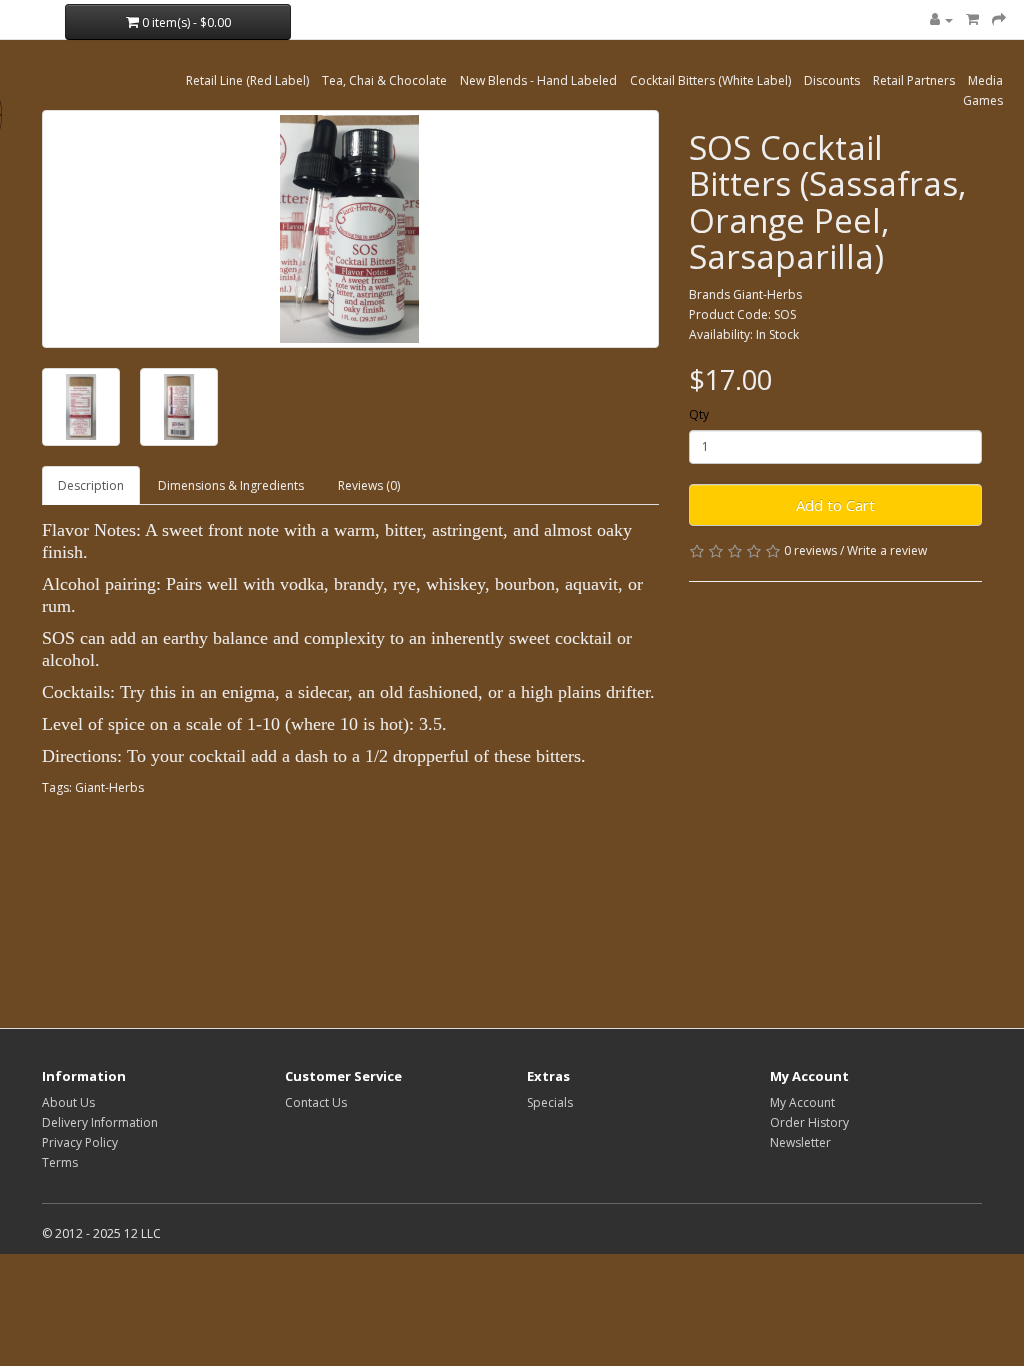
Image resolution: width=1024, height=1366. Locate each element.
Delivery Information (100, 1122)
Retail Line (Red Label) (247, 80)
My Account (802, 1102)
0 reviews (810, 550)
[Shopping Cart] (972, 19)
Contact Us (316, 1102)
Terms (60, 1162)
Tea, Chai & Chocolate (384, 80)
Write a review (887, 550)
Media (985, 80)
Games (983, 100)
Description (91, 485)
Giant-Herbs (767, 294)
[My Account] (941, 19)
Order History (809, 1122)
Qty (699, 414)
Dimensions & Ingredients (231, 485)
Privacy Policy (80, 1142)
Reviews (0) (369, 485)
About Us (68, 1102)
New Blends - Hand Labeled (538, 80)
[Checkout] (999, 19)
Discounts (832, 80)
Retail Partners (914, 80)
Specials (550, 1102)
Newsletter (800, 1142)
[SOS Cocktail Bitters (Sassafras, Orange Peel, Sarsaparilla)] (350, 229)
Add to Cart (835, 505)
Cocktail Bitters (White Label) (710, 80)
